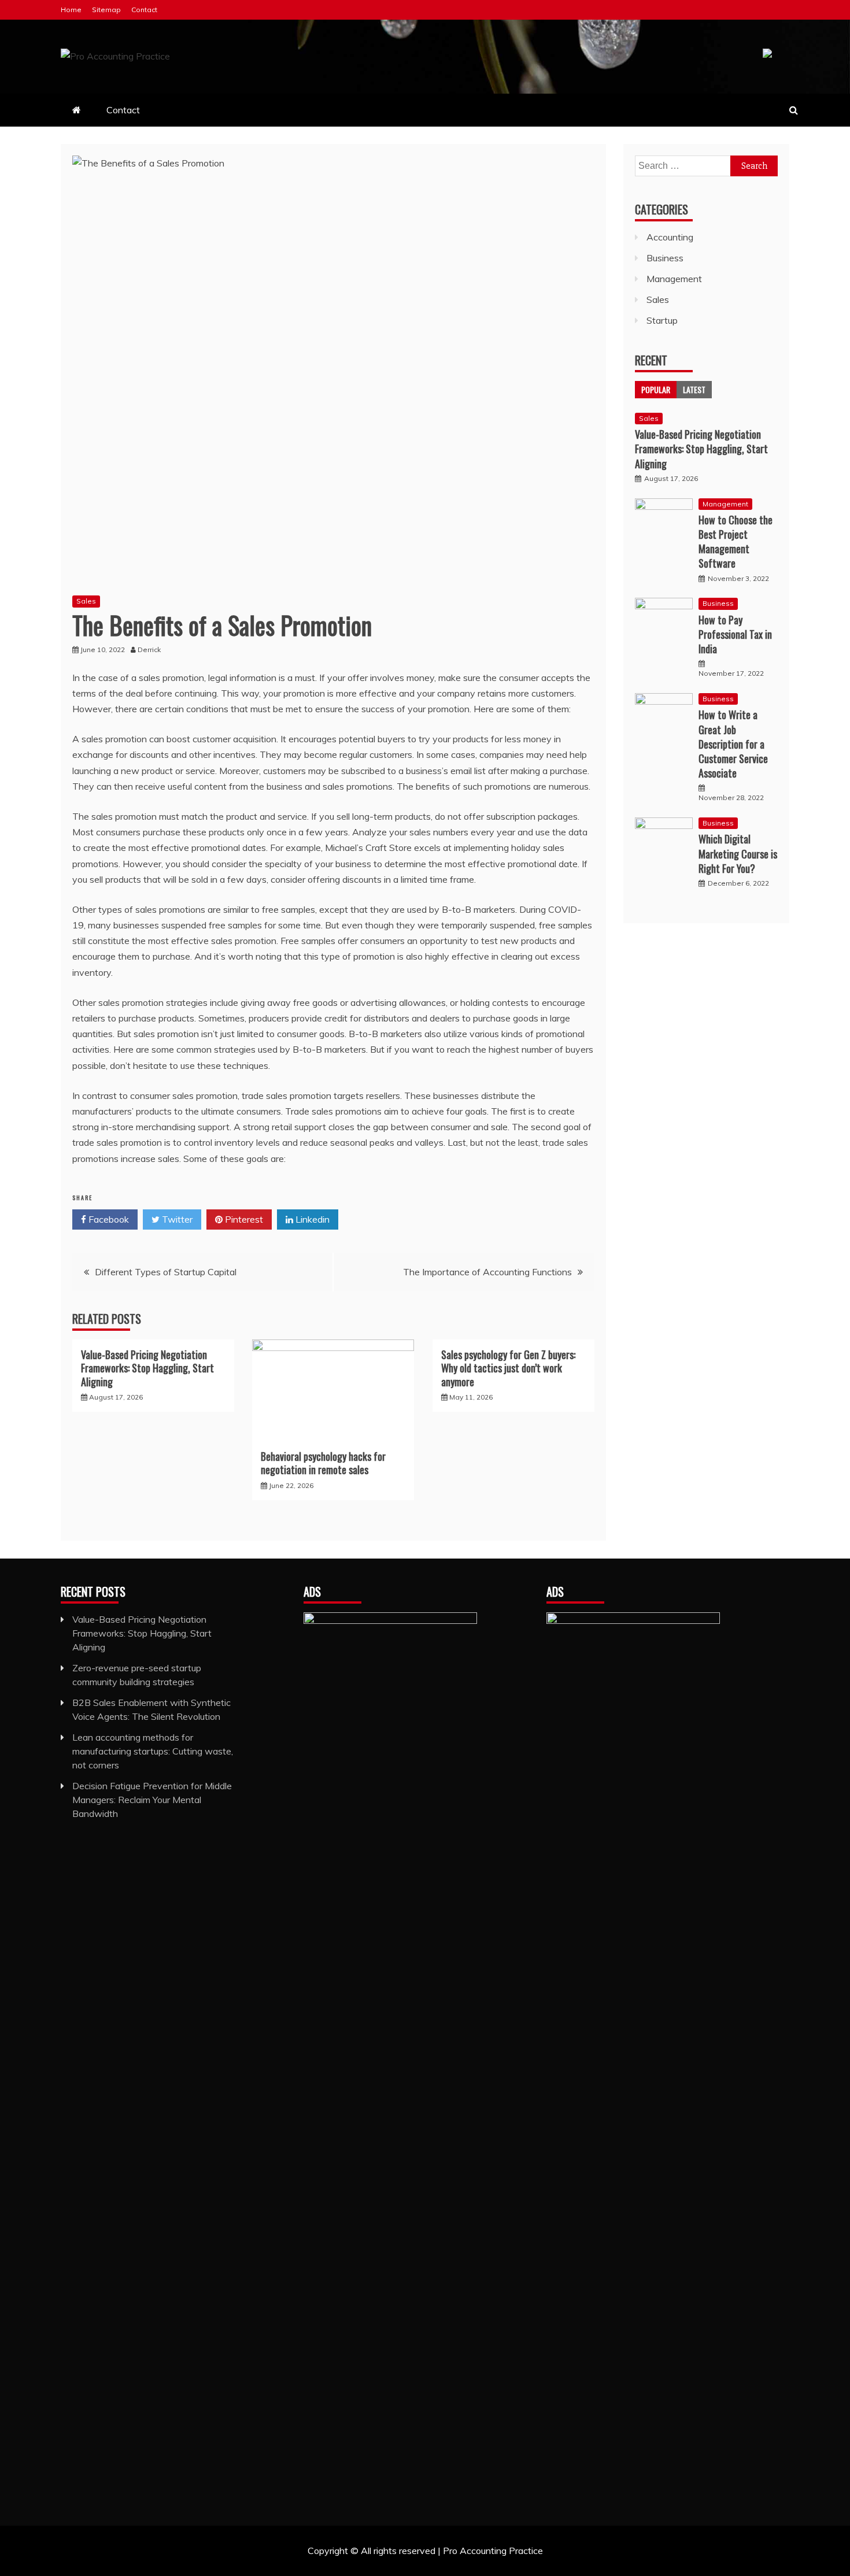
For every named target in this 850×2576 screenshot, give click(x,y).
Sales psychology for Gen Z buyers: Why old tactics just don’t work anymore (508, 1368)
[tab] (656, 390)
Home (71, 10)
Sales (86, 601)
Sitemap (106, 10)
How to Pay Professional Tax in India (735, 634)
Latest (694, 389)
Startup (662, 320)
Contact (144, 10)
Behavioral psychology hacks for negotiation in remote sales (323, 1463)
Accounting (670, 237)
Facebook (108, 1219)
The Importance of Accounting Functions (487, 1272)
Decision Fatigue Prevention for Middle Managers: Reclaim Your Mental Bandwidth (152, 1800)
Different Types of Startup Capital (166, 1272)
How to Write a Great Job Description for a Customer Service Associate (733, 744)
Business (665, 258)
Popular (656, 389)
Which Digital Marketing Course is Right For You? (738, 853)
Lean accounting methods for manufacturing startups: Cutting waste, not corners (153, 1751)
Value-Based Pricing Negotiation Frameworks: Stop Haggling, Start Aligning (147, 1368)
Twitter (176, 1219)
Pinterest (243, 1219)
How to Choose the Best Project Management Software (736, 542)
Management (674, 279)
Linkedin (311, 1219)
